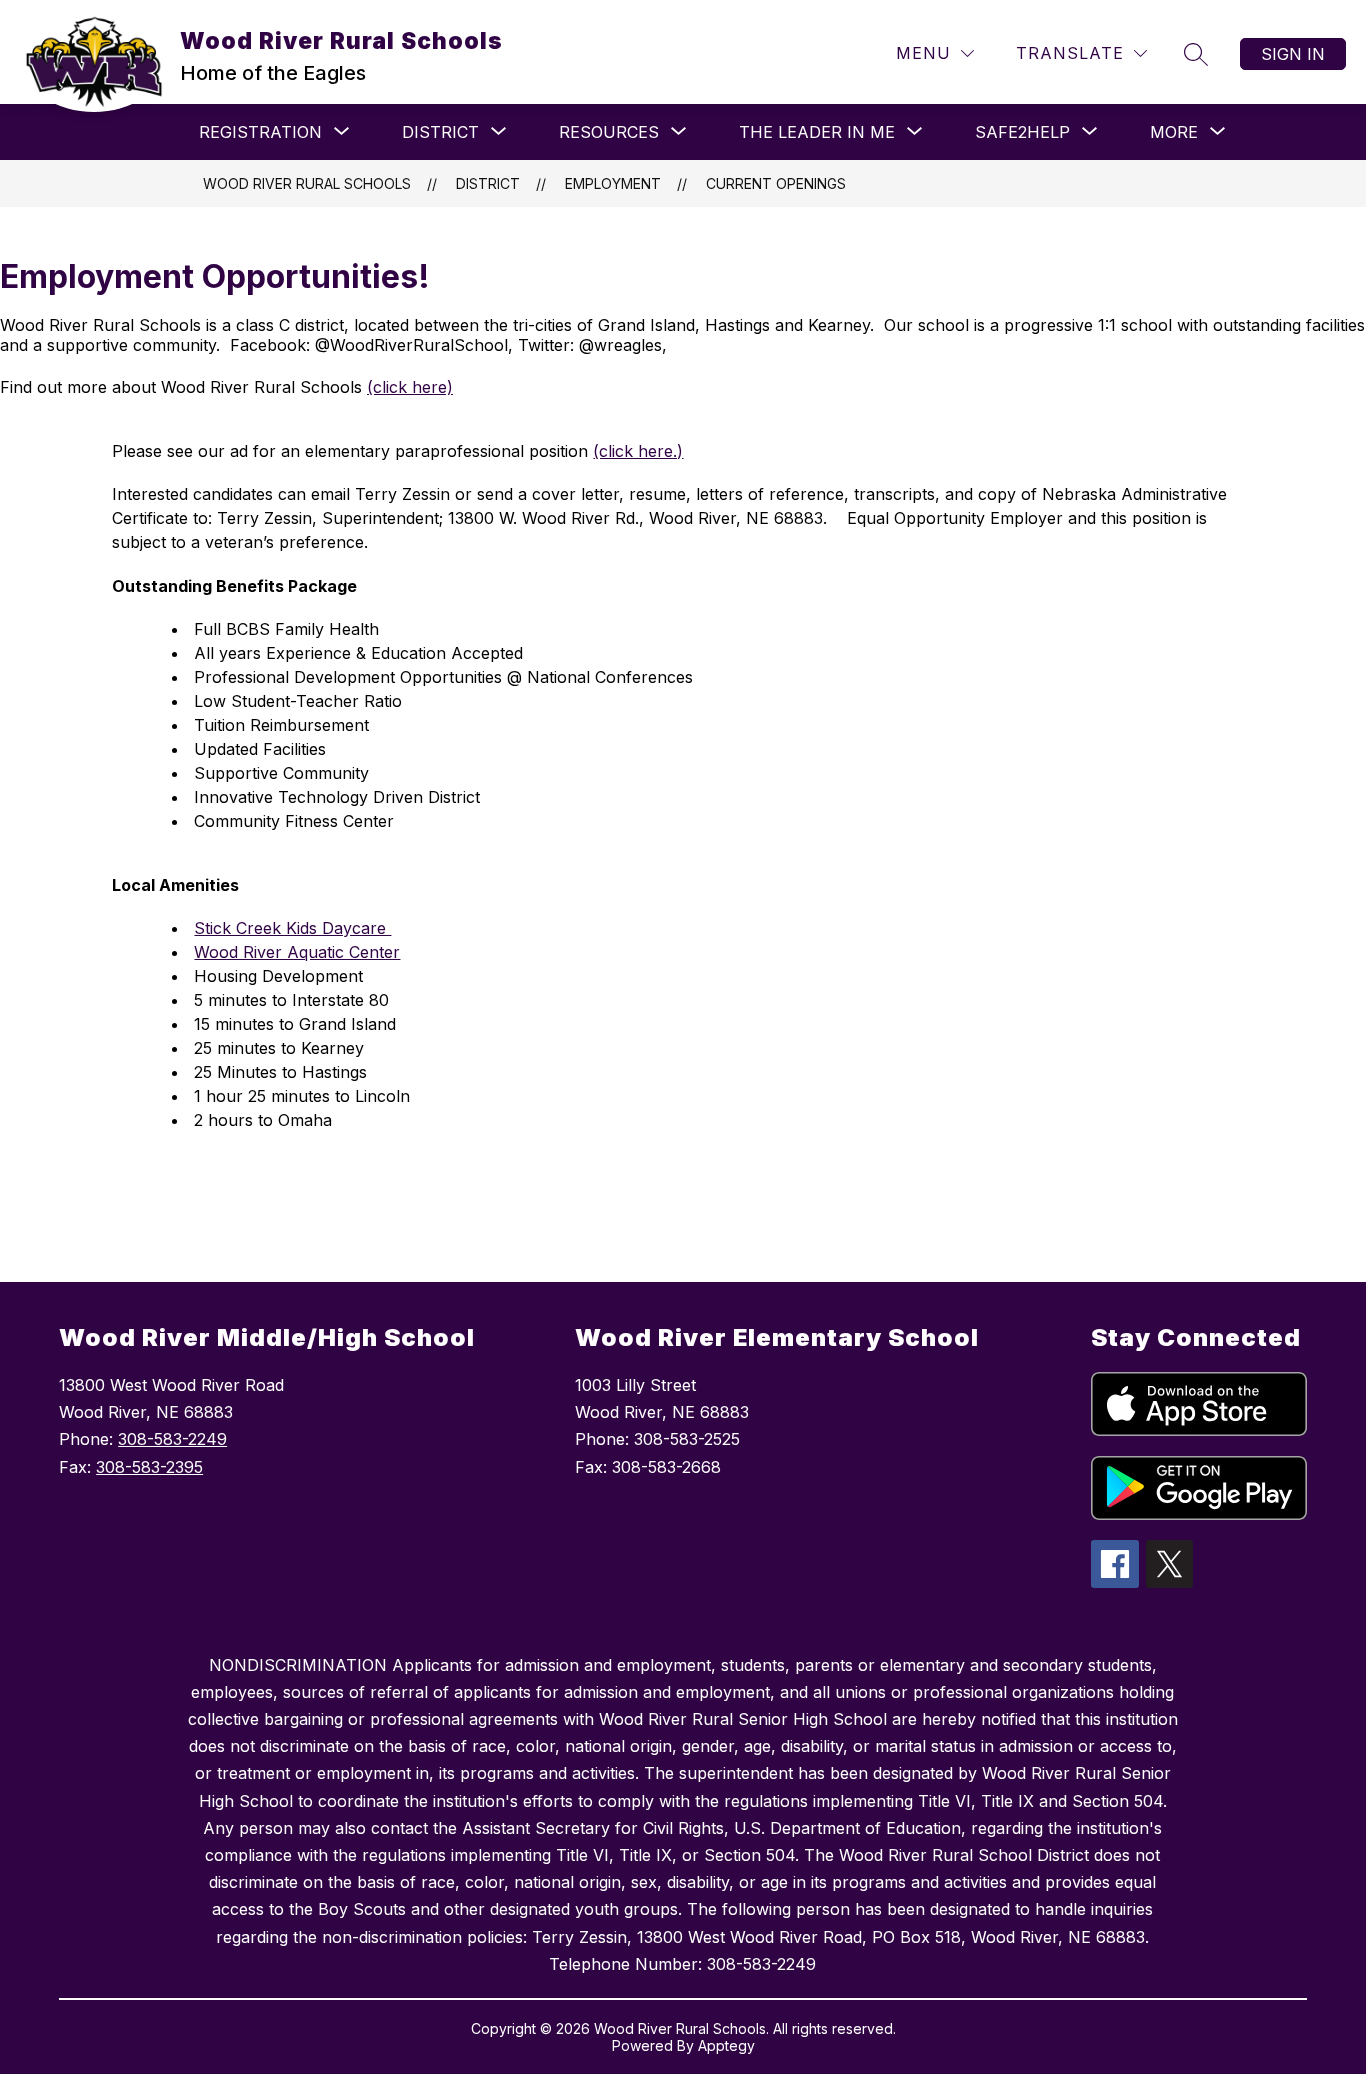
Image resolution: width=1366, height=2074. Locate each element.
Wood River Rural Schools (307, 183)
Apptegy (726, 2045)
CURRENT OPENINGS (776, 183)
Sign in (1293, 54)
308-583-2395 (149, 1467)
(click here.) (638, 451)
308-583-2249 (172, 1439)
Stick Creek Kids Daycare (292, 928)
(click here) (410, 387)
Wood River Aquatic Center (297, 952)
